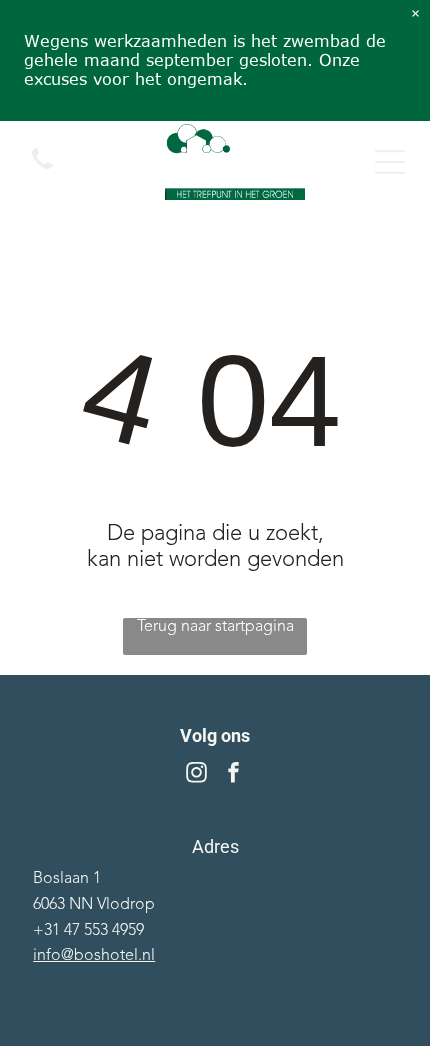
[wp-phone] (42, 172)
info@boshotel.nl (94, 956)
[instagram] (197, 774)
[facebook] (234, 774)
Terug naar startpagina (215, 627)
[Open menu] (390, 162)
